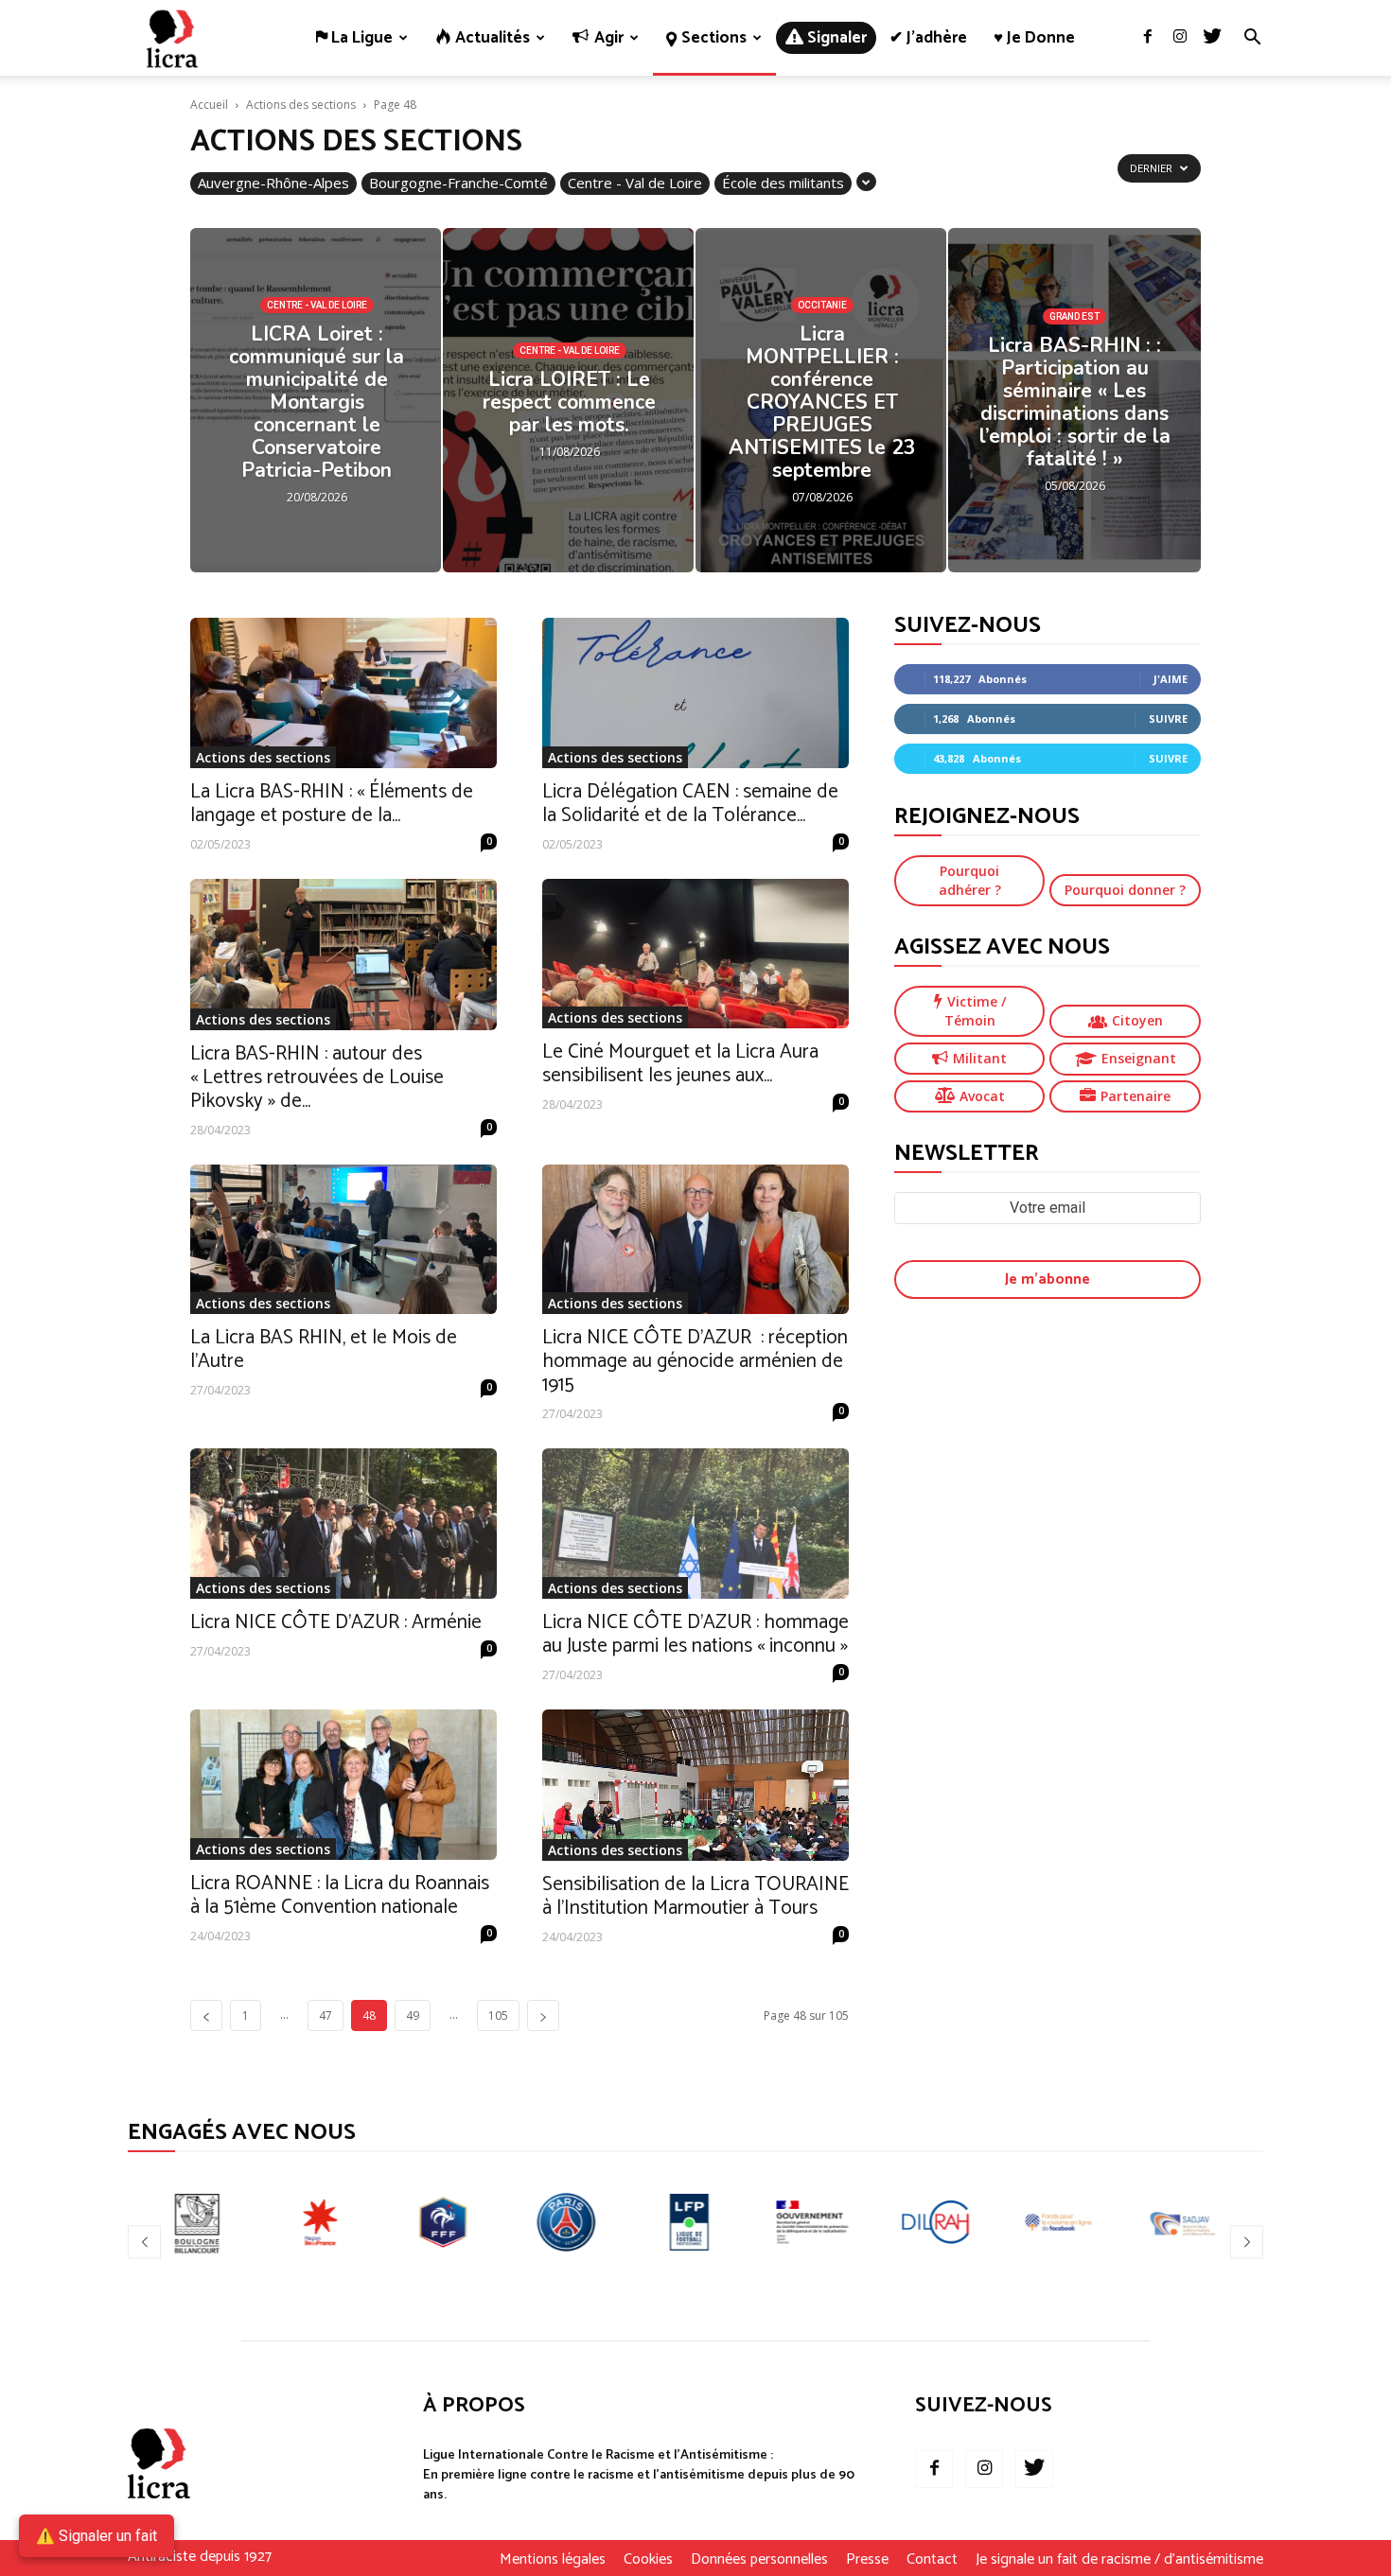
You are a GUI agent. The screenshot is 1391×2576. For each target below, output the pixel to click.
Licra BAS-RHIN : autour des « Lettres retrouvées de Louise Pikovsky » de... (317, 1078)
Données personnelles (759, 2560)
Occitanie (822, 305)
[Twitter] (1212, 38)
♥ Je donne (1034, 38)
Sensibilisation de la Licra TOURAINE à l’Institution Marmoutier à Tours (695, 1896)
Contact (932, 2560)
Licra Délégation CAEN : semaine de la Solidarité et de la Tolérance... (690, 804)
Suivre (1168, 718)
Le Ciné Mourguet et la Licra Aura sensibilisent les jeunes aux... (680, 1064)
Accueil (209, 105)
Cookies (648, 2560)
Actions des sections (301, 105)
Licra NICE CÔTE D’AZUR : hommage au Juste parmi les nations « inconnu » (695, 1634)
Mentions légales (553, 2560)
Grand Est (1074, 316)
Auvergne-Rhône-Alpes (273, 183)
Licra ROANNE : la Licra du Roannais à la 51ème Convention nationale (340, 1895)
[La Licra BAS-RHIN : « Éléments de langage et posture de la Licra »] (343, 693)
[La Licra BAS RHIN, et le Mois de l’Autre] (343, 1240)
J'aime (1171, 679)
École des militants (783, 183)
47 (326, 2015)
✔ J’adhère (928, 38)
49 (413, 2015)
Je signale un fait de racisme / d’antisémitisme (1119, 2560)
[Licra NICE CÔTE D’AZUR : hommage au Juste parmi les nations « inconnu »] (695, 1524)
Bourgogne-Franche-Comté (458, 183)
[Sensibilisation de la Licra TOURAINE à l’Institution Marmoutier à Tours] (695, 1785)
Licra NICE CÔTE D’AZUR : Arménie (336, 1622)
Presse (867, 2560)
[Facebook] (1148, 38)
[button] (1252, 39)
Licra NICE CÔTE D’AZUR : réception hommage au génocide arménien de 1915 (695, 1361)
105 (498, 2015)
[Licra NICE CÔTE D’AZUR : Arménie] (343, 1524)
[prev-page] (206, 2015)
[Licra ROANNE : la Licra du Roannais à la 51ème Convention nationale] (343, 1785)
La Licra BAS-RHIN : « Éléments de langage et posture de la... (332, 804)
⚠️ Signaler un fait (97, 2536)
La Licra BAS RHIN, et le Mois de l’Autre (324, 1349)
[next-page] (543, 2015)
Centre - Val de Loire (635, 183)
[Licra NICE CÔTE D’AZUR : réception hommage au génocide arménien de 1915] (695, 1240)
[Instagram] (1180, 38)
